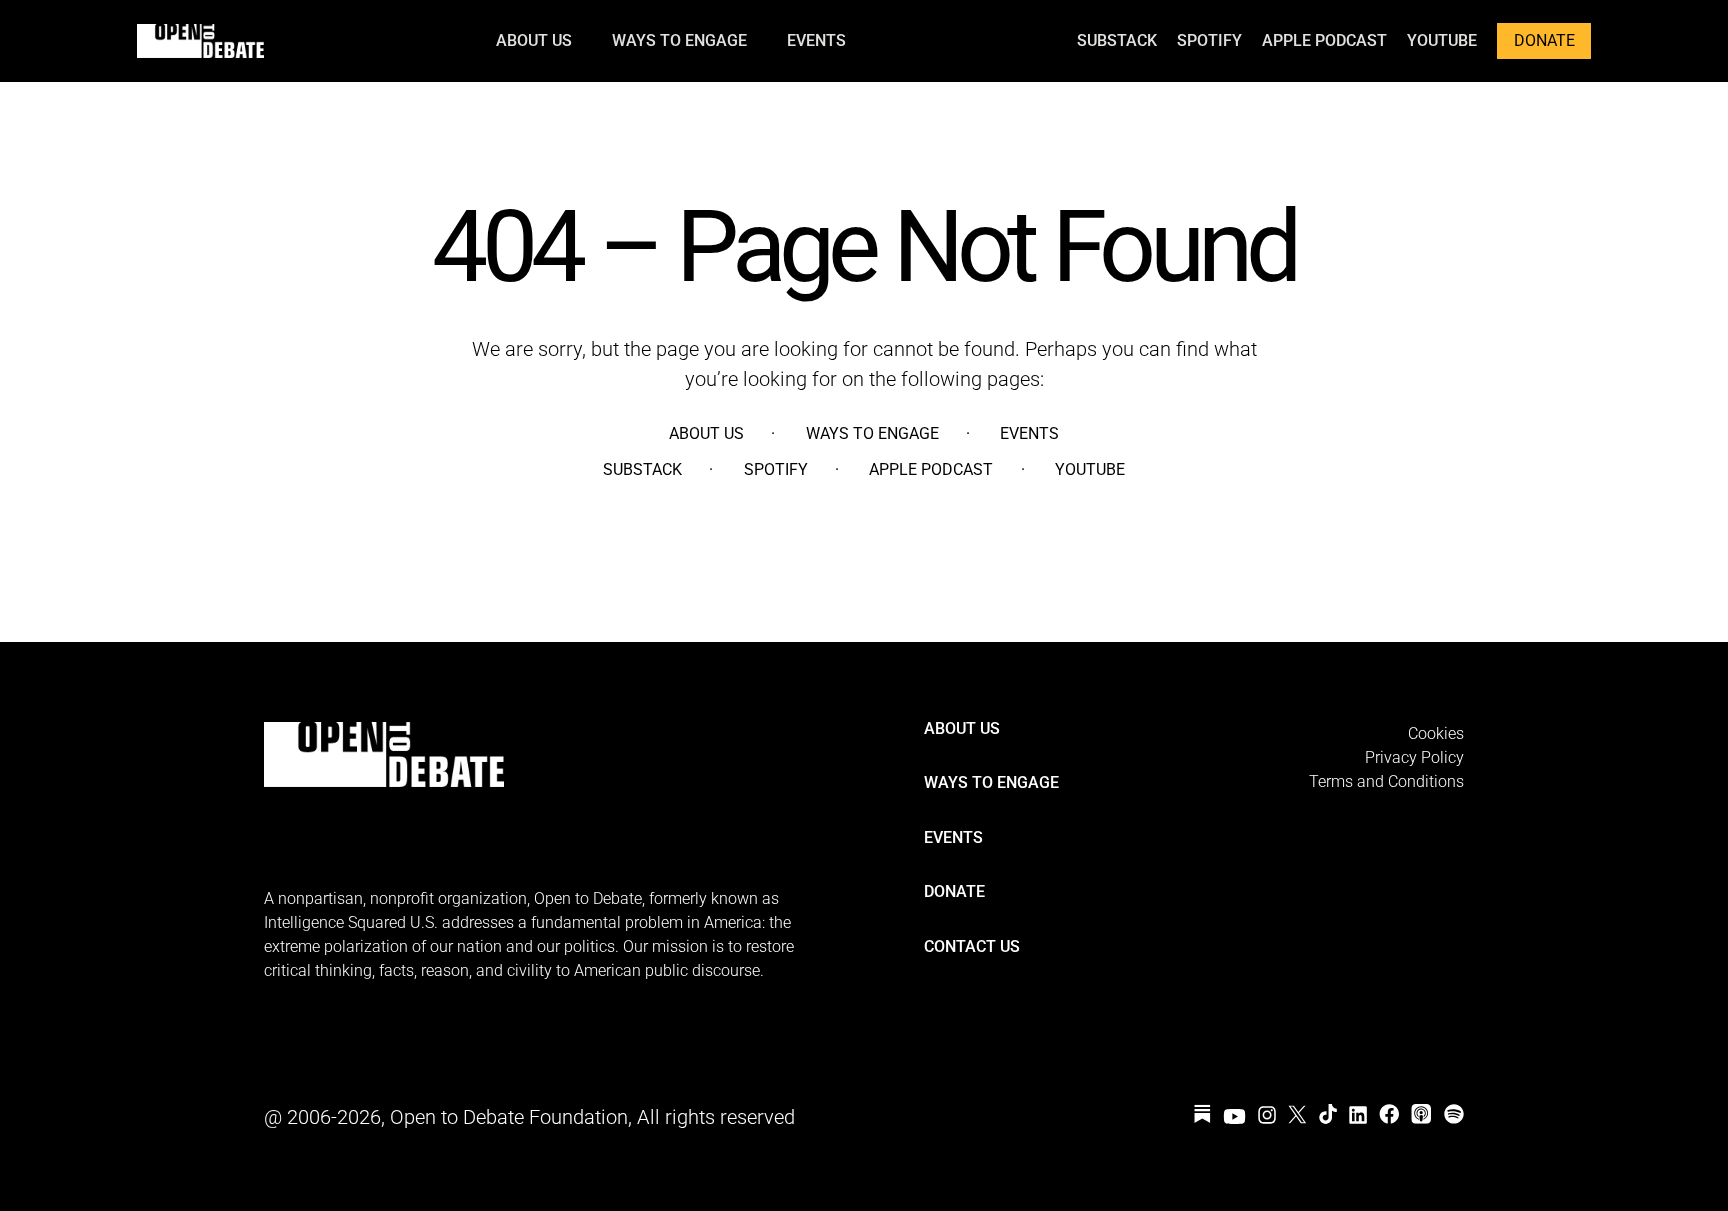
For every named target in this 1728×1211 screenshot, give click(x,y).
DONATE (1544, 40)
